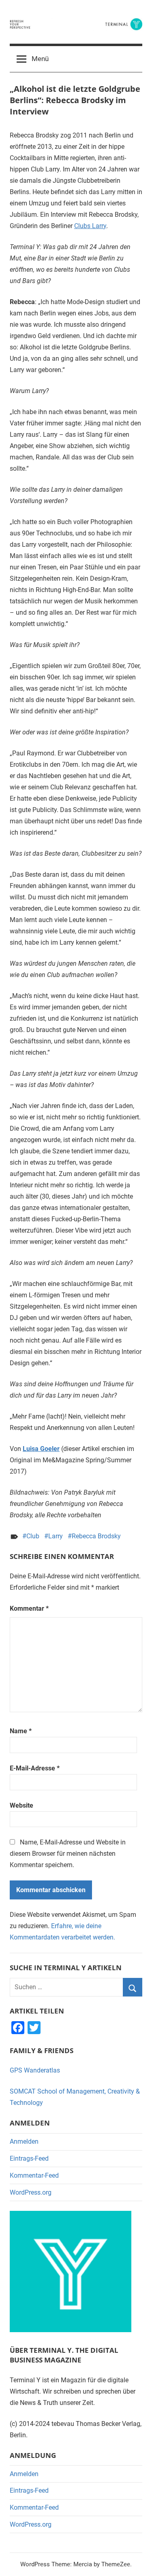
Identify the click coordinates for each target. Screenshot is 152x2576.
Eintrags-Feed (29, 2158)
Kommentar (29, 1608)
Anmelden (24, 2141)
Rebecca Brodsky (96, 1536)
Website (21, 1805)
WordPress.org (31, 2192)
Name (21, 1731)
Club (33, 1536)
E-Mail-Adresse (35, 1768)
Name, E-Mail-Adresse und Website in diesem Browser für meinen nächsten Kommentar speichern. (68, 1854)
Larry (56, 1536)
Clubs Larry (90, 226)
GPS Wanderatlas (35, 2070)
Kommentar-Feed (34, 2175)
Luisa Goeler (41, 1449)
